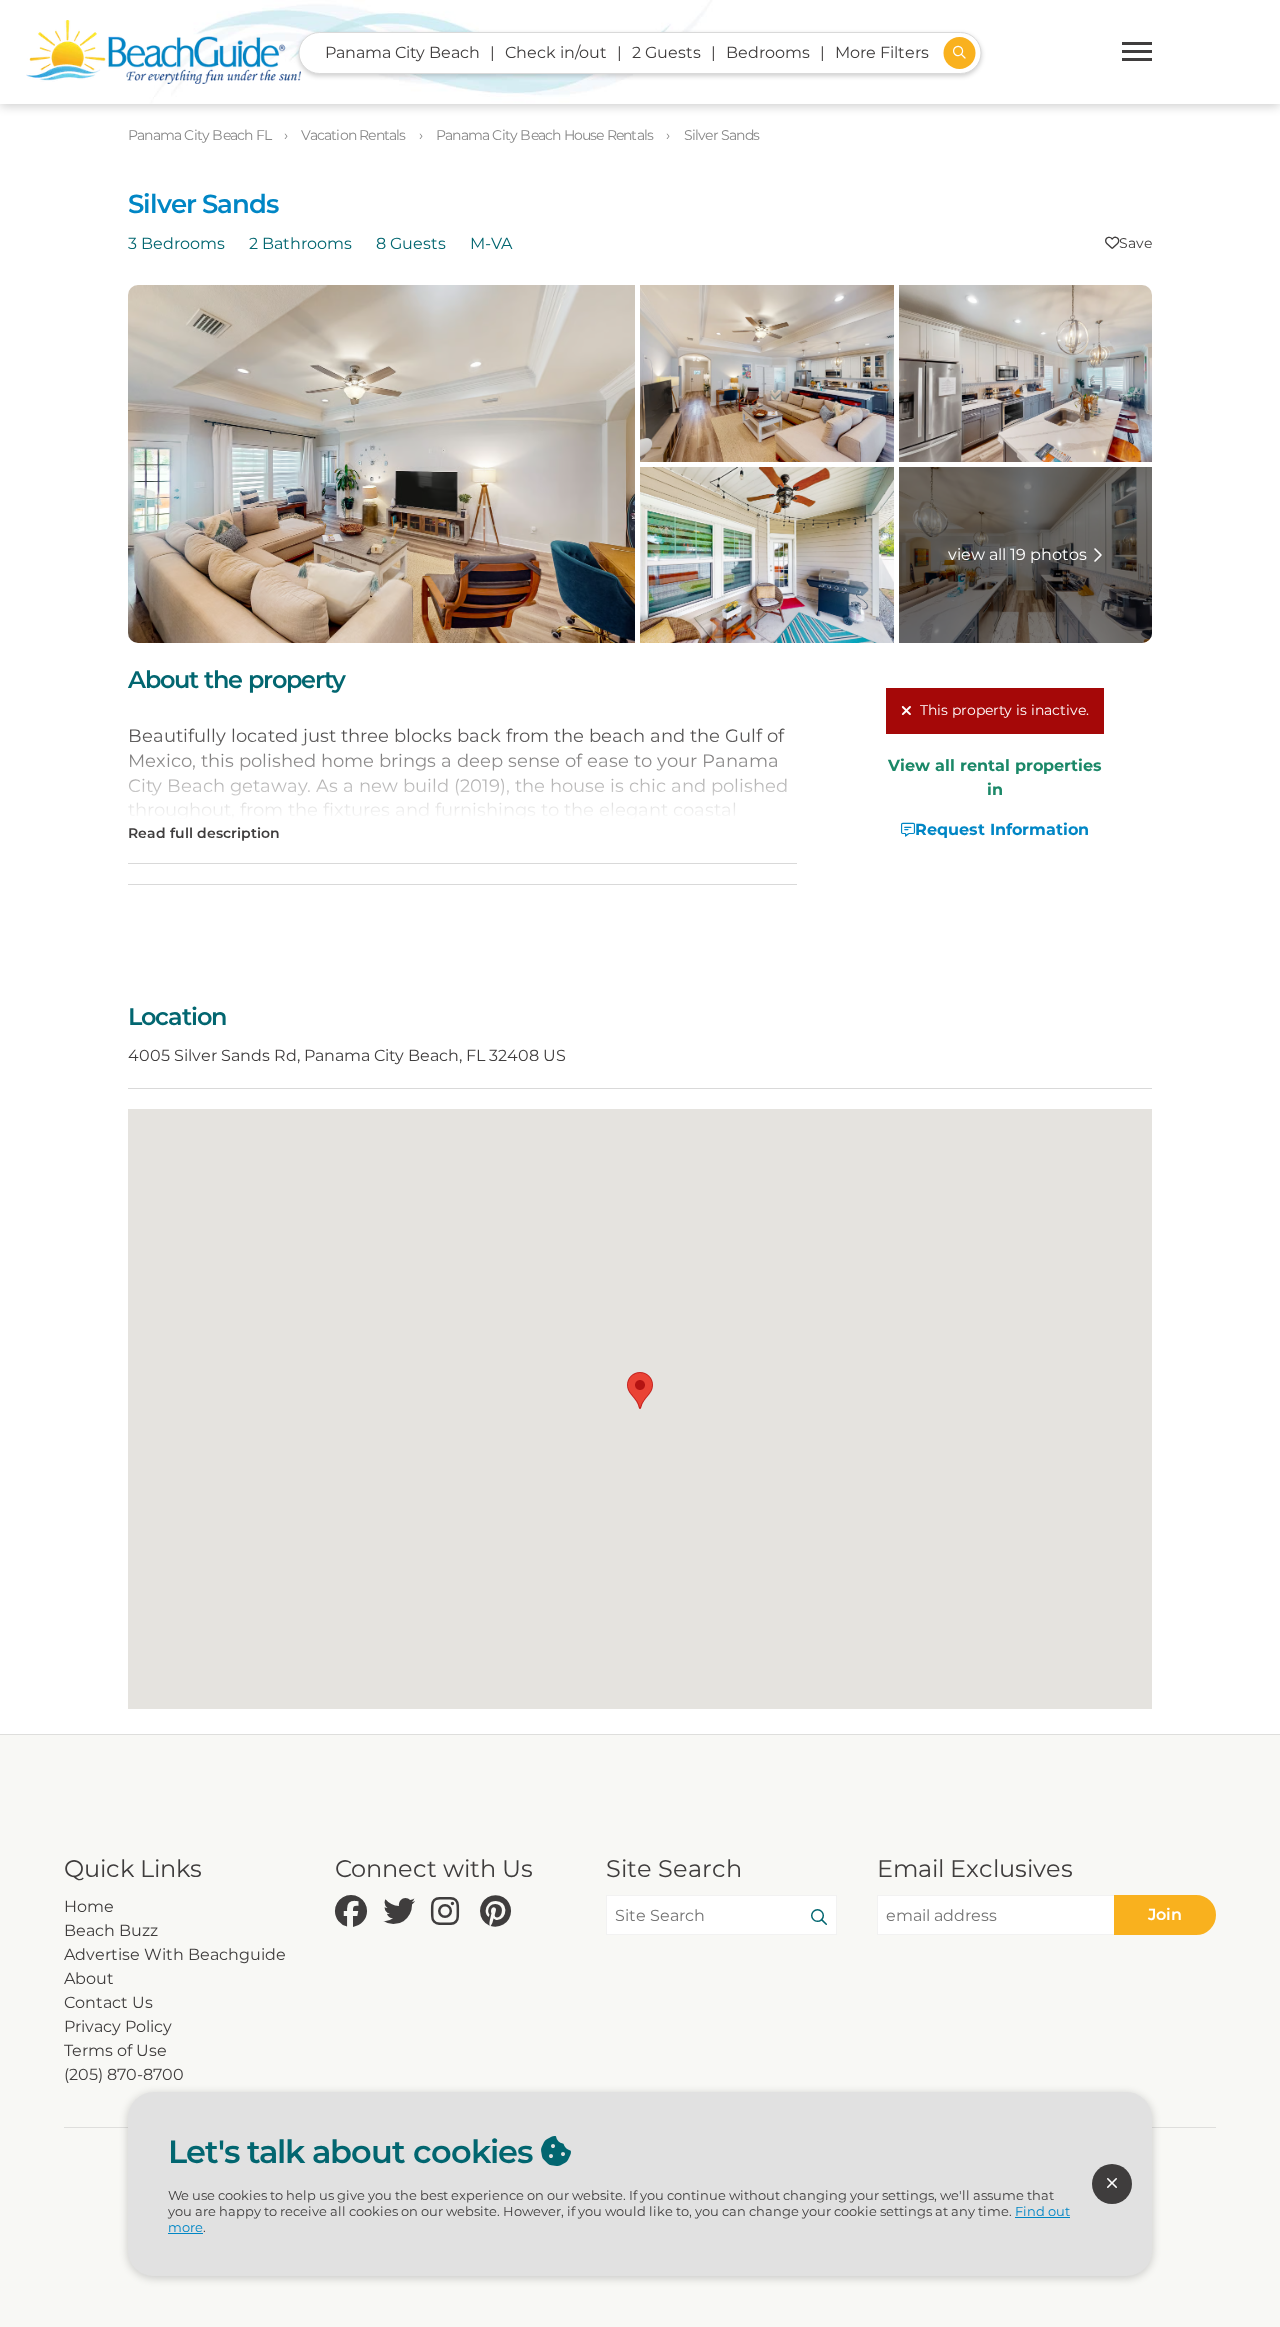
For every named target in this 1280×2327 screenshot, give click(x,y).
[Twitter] (402, 1912)
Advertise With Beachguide (175, 1954)
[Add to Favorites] (1128, 243)
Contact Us (108, 2002)
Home (89, 1906)
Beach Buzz (111, 1930)
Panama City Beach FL (201, 135)
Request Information (1002, 829)
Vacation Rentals (354, 135)
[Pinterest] (499, 1912)
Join (1165, 1914)
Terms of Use (115, 2050)
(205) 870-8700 (124, 2074)
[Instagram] (450, 1912)
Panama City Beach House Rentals (546, 135)
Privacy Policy (118, 2026)
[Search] (819, 1918)
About (89, 1978)
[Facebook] (354, 1912)
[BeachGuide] (163, 52)
